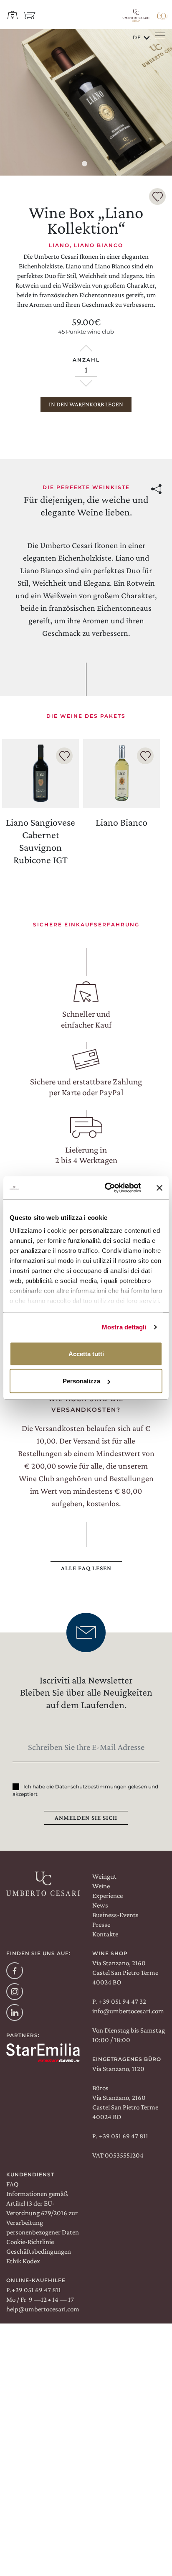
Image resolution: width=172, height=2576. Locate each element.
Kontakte (105, 1934)
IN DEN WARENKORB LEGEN (86, 404)
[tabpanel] (86, 102)
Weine (101, 1886)
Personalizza (81, 1381)
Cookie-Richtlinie (30, 2242)
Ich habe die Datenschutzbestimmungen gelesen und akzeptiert (85, 1790)
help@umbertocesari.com (43, 2309)
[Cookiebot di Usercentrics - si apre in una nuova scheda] (106, 1188)
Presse (101, 1924)
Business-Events (115, 1915)
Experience (107, 1896)
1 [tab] (86, 165)
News (100, 1905)
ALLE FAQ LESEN (86, 1568)
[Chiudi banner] (159, 1188)
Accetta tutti (86, 1353)
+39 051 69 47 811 (123, 2136)
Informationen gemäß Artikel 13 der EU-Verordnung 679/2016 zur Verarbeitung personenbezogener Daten (43, 2213)
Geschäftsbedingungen (39, 2251)
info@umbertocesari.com (128, 2011)
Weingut (104, 1876)
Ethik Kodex (23, 2261)
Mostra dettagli (124, 1327)
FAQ (12, 2184)
